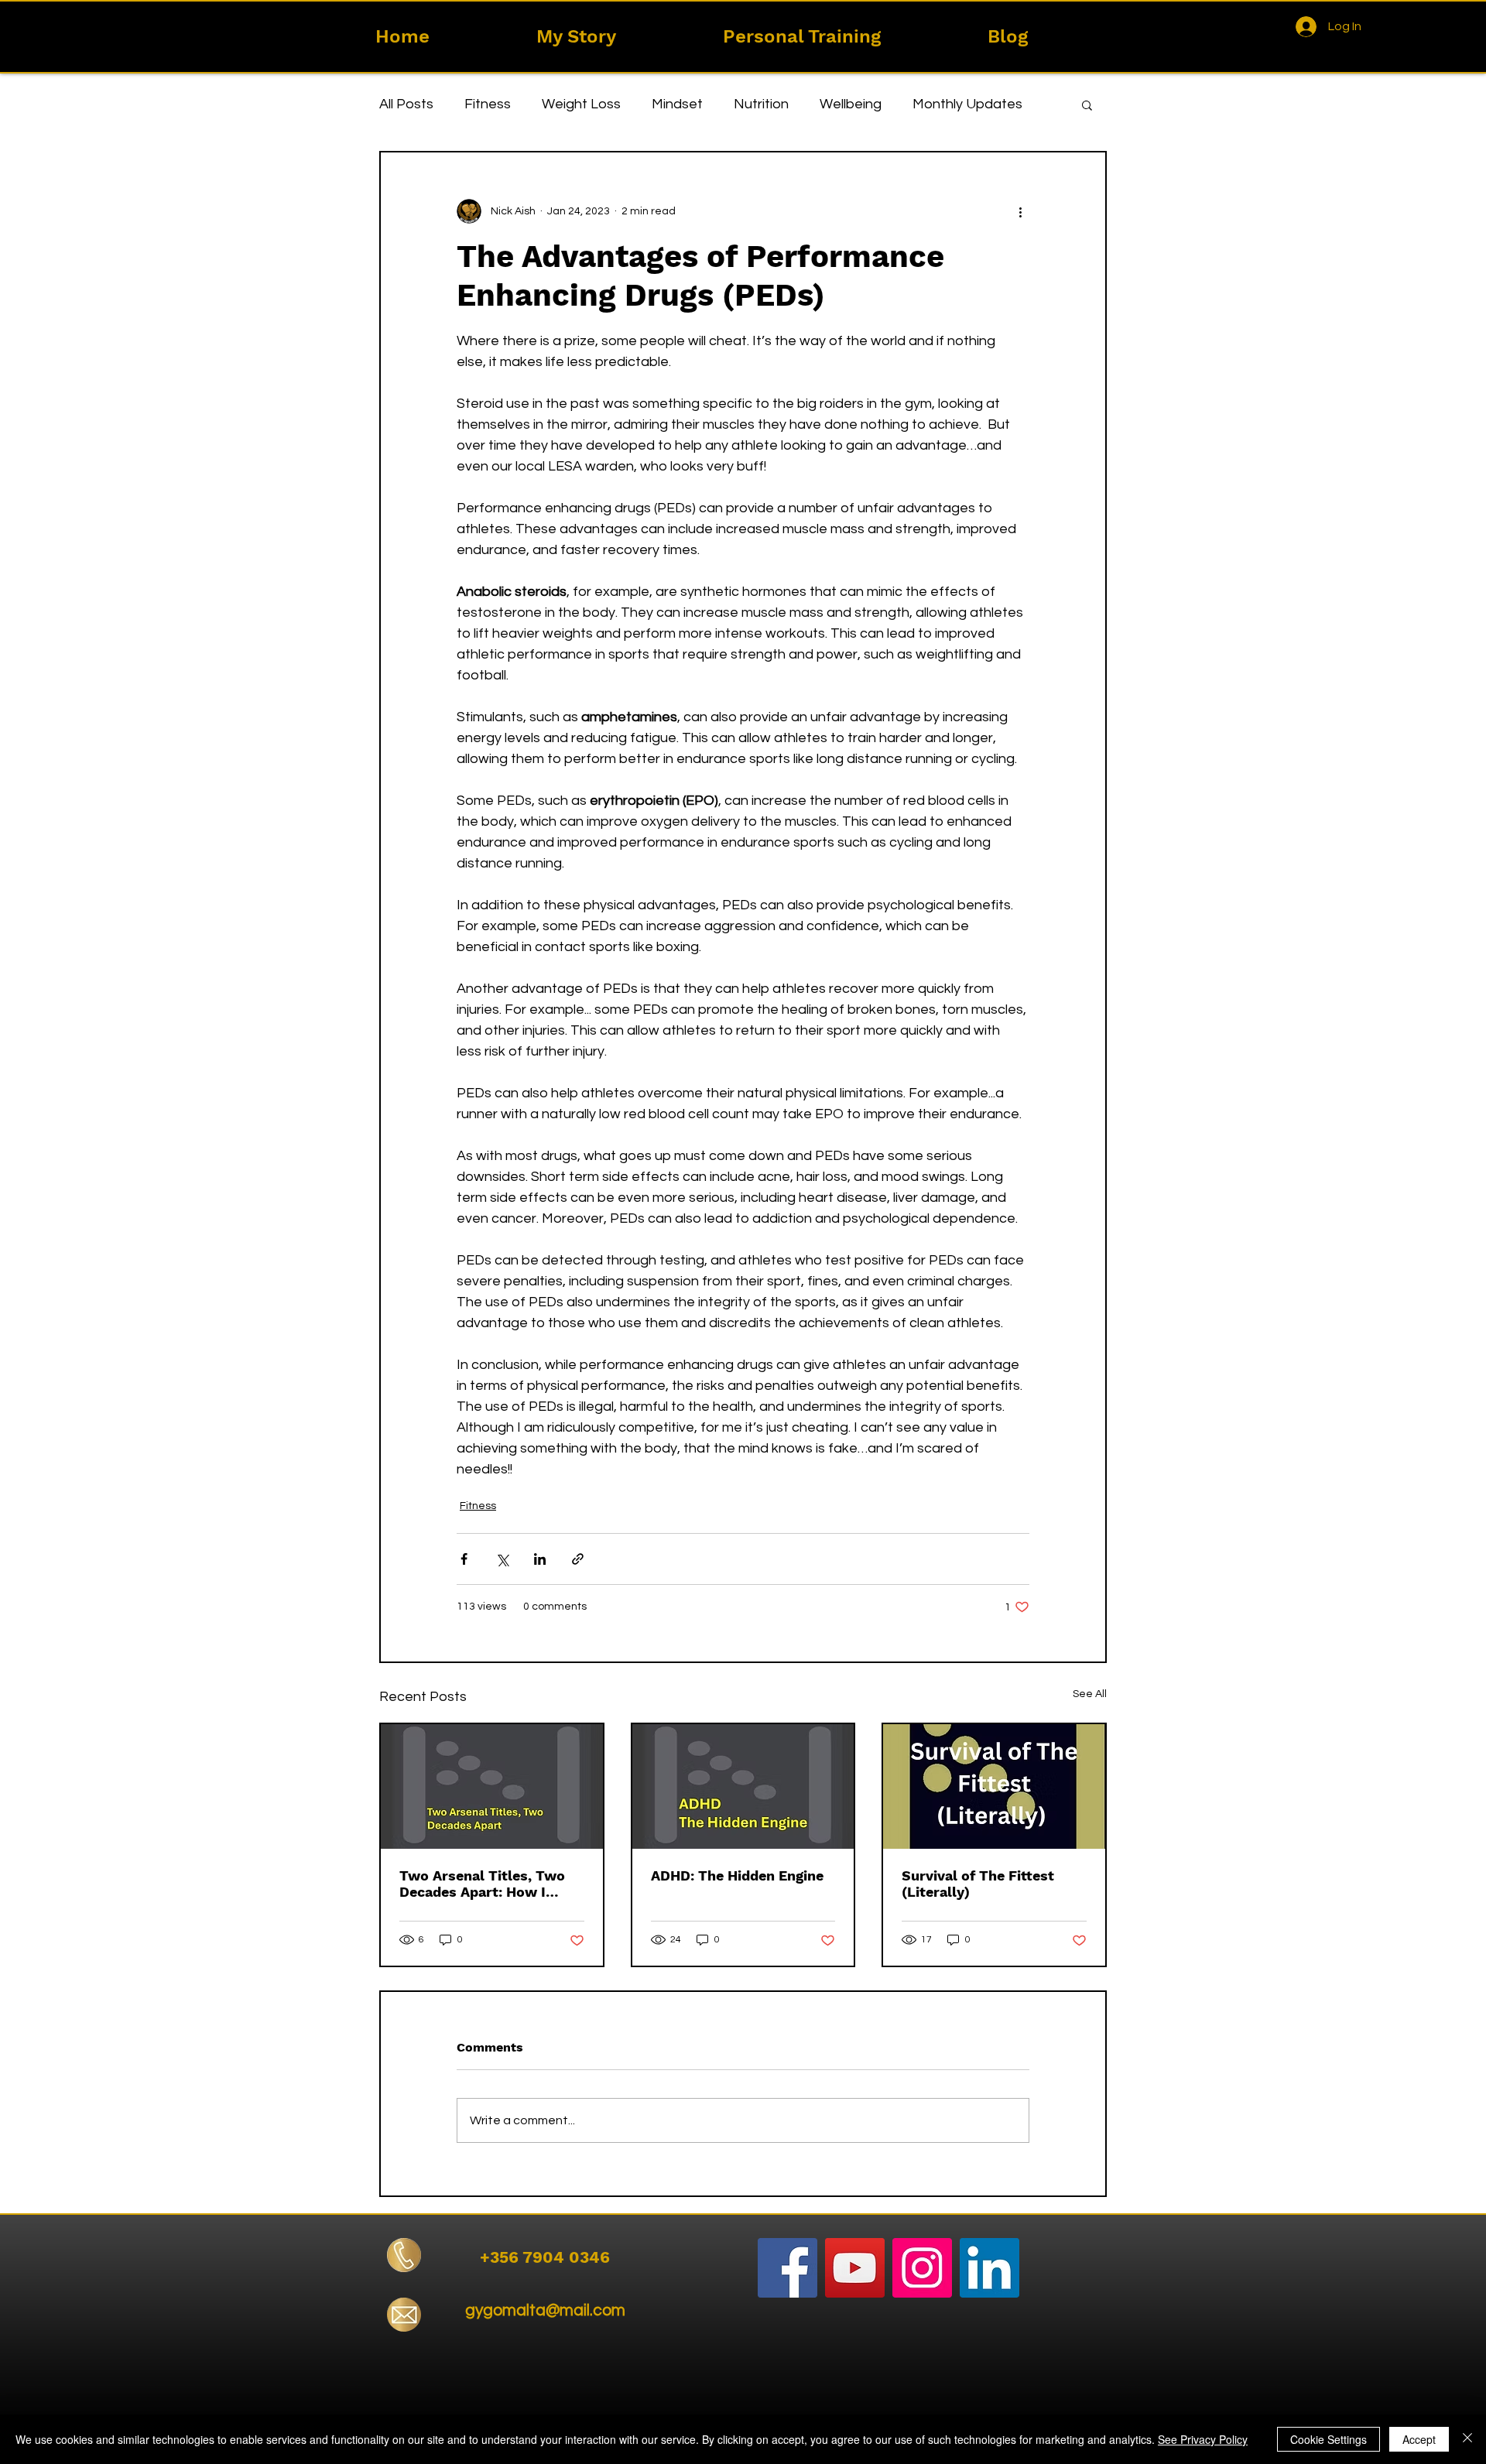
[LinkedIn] (990, 2268)
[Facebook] (788, 2268)
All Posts (406, 104)
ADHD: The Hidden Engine (737, 1875)
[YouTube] (855, 2268)
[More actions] (1020, 211)
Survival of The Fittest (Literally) (978, 1884)
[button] (1087, 104)
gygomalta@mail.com (545, 2310)
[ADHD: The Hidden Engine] (743, 1786)
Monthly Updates (967, 104)
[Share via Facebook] (464, 1559)
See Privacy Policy (1203, 2439)
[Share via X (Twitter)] (502, 1559)
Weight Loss (581, 104)
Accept (1419, 2439)
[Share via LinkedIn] (540, 1559)
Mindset (677, 104)
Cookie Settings (1328, 2439)
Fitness (488, 104)
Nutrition (761, 104)
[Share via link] (578, 1559)
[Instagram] (922, 2268)
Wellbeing (851, 104)
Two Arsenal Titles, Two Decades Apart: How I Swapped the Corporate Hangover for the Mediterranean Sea (482, 1884)
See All (1090, 1694)
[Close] (1467, 2439)
